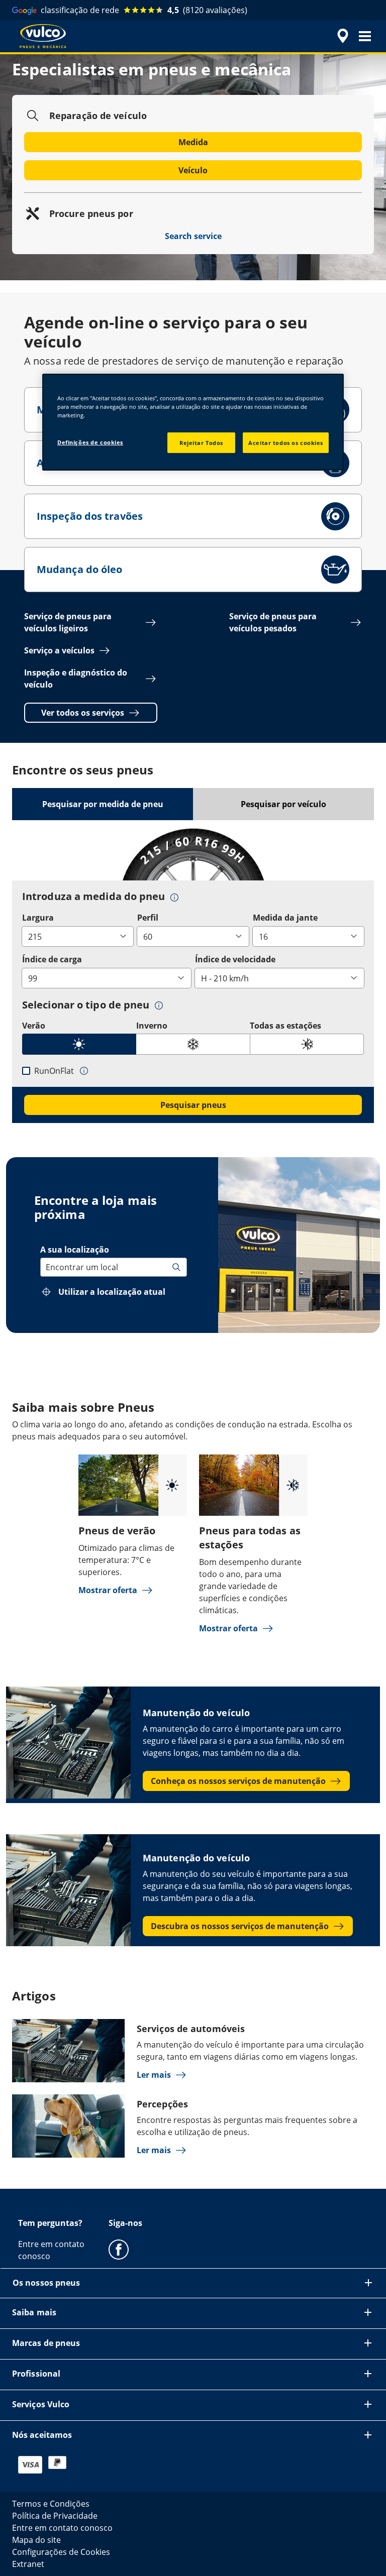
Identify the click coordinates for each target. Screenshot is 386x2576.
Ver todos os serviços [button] (83, 713)
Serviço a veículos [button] (59, 650)
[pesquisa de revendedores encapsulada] (341, 36)
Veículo (193, 170)
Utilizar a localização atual (112, 1292)
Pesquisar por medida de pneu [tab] (103, 804)
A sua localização (75, 1250)
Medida (193, 142)
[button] (365, 36)
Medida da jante (285, 918)
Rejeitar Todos (201, 442)
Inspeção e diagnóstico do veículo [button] (76, 679)
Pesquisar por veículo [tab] (283, 804)
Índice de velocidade (235, 959)
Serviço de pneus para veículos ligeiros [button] (68, 622)
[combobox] (47, 1267)
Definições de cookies (90, 442)
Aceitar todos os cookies (286, 442)
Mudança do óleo (80, 569)
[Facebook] (119, 2249)
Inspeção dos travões (90, 516)
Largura (38, 918)
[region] (193, 422)
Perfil (148, 918)
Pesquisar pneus (193, 1105)
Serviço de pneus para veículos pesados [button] (273, 622)
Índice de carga (52, 959)
